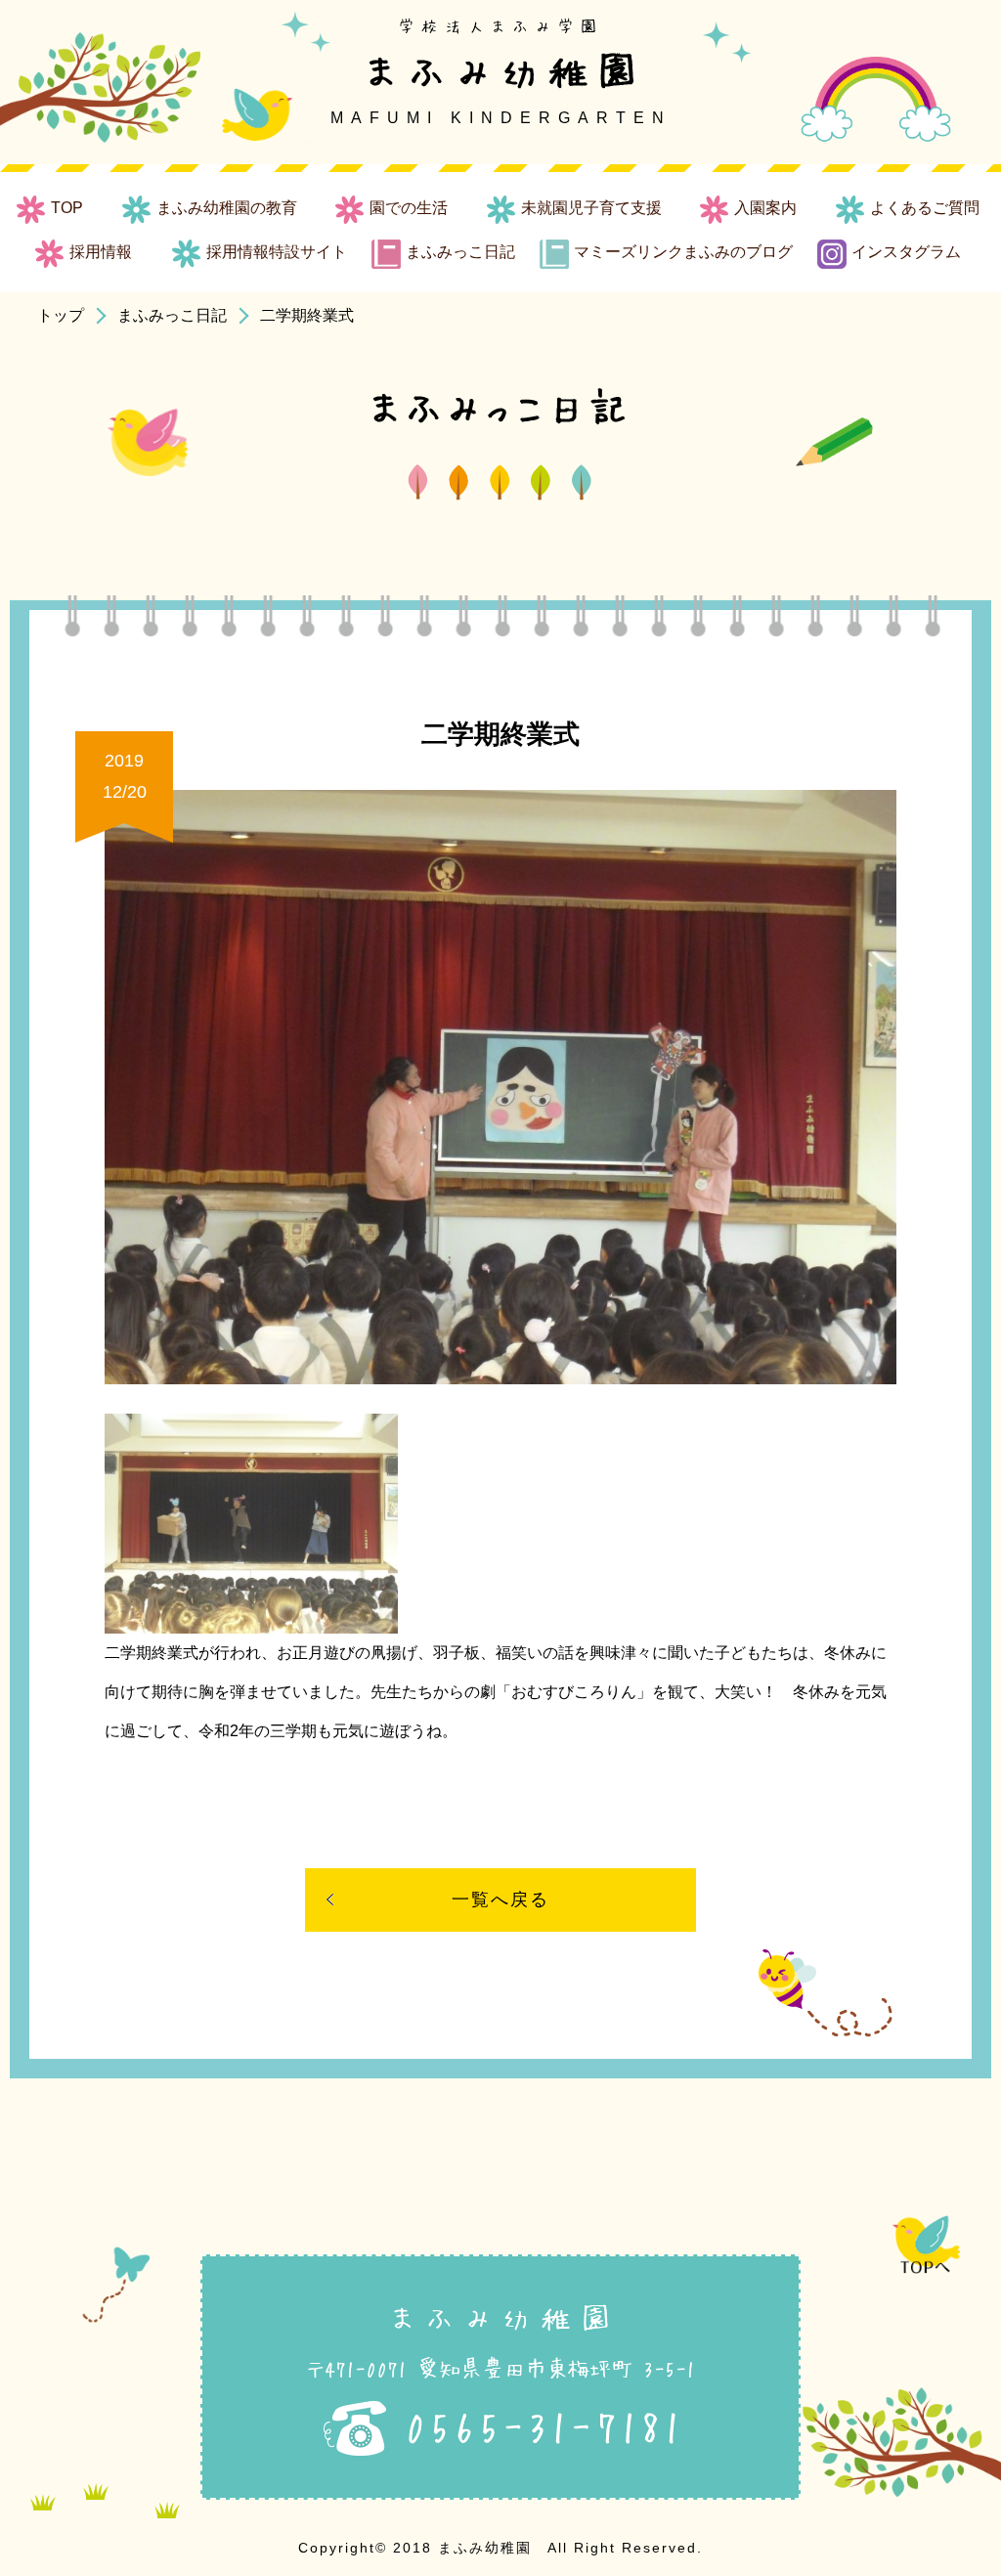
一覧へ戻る (500, 1899)
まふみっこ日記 (172, 315)
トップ (61, 315)
